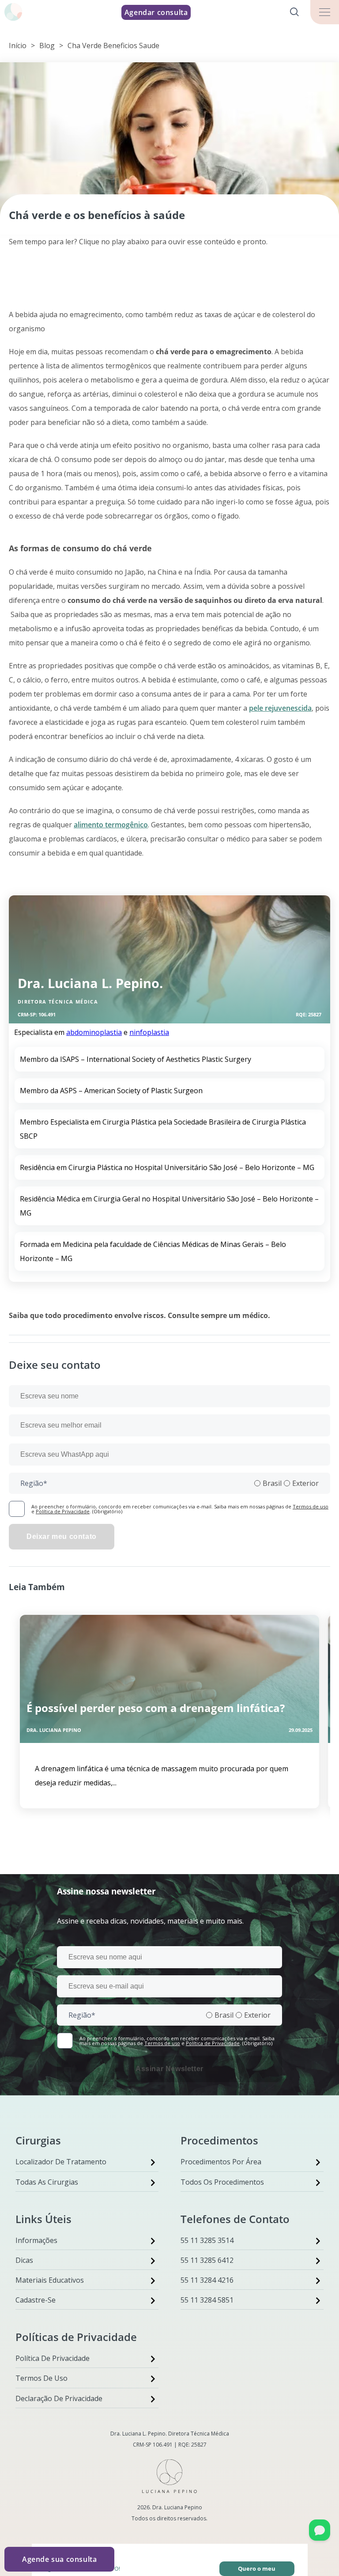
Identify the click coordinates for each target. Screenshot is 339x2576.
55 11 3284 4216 (207, 2280)
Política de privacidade (53, 2358)
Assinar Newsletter (169, 2069)
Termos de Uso (41, 2378)
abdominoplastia (94, 1032)
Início (18, 45)
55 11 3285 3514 (207, 2240)
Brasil (272, 1483)
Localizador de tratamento (61, 2162)
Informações (36, 2240)
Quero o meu (257, 2568)
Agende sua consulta (59, 2559)
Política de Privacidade (63, 1511)
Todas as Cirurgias (47, 2182)
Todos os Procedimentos (222, 2182)
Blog (47, 45)
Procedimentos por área (221, 2162)
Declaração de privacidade (59, 2398)
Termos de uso (311, 1506)
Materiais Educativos (50, 2280)
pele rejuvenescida (280, 708)
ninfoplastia (149, 1032)
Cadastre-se (36, 2300)
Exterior (305, 1483)
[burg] (325, 12)
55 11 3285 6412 (207, 2260)
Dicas (24, 2260)
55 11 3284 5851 (207, 2300)
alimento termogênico (111, 825)
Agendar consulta (156, 12)
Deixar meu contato (62, 1536)
